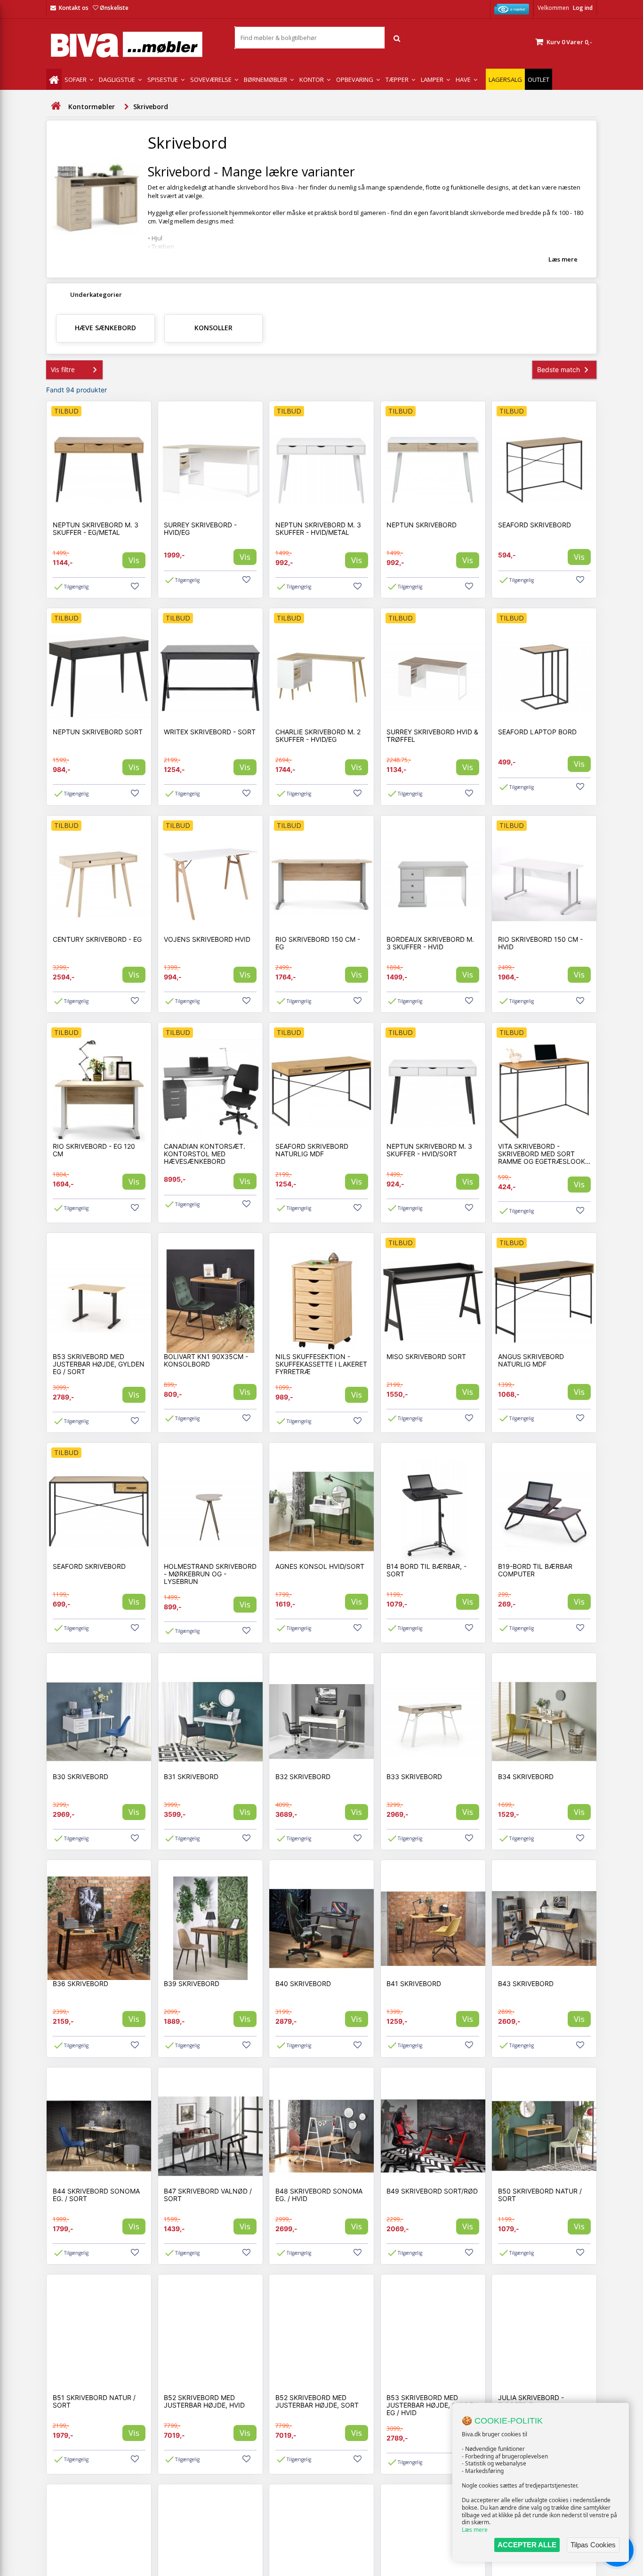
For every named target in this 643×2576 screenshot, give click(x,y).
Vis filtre (63, 370)
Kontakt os (74, 8)
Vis (134, 560)
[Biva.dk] (133, 44)
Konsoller (213, 328)
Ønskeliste (114, 8)
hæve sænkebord (105, 328)
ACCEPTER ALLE (527, 2545)
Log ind (583, 8)
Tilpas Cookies (593, 2545)
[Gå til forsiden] (56, 106)
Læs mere (475, 2530)
